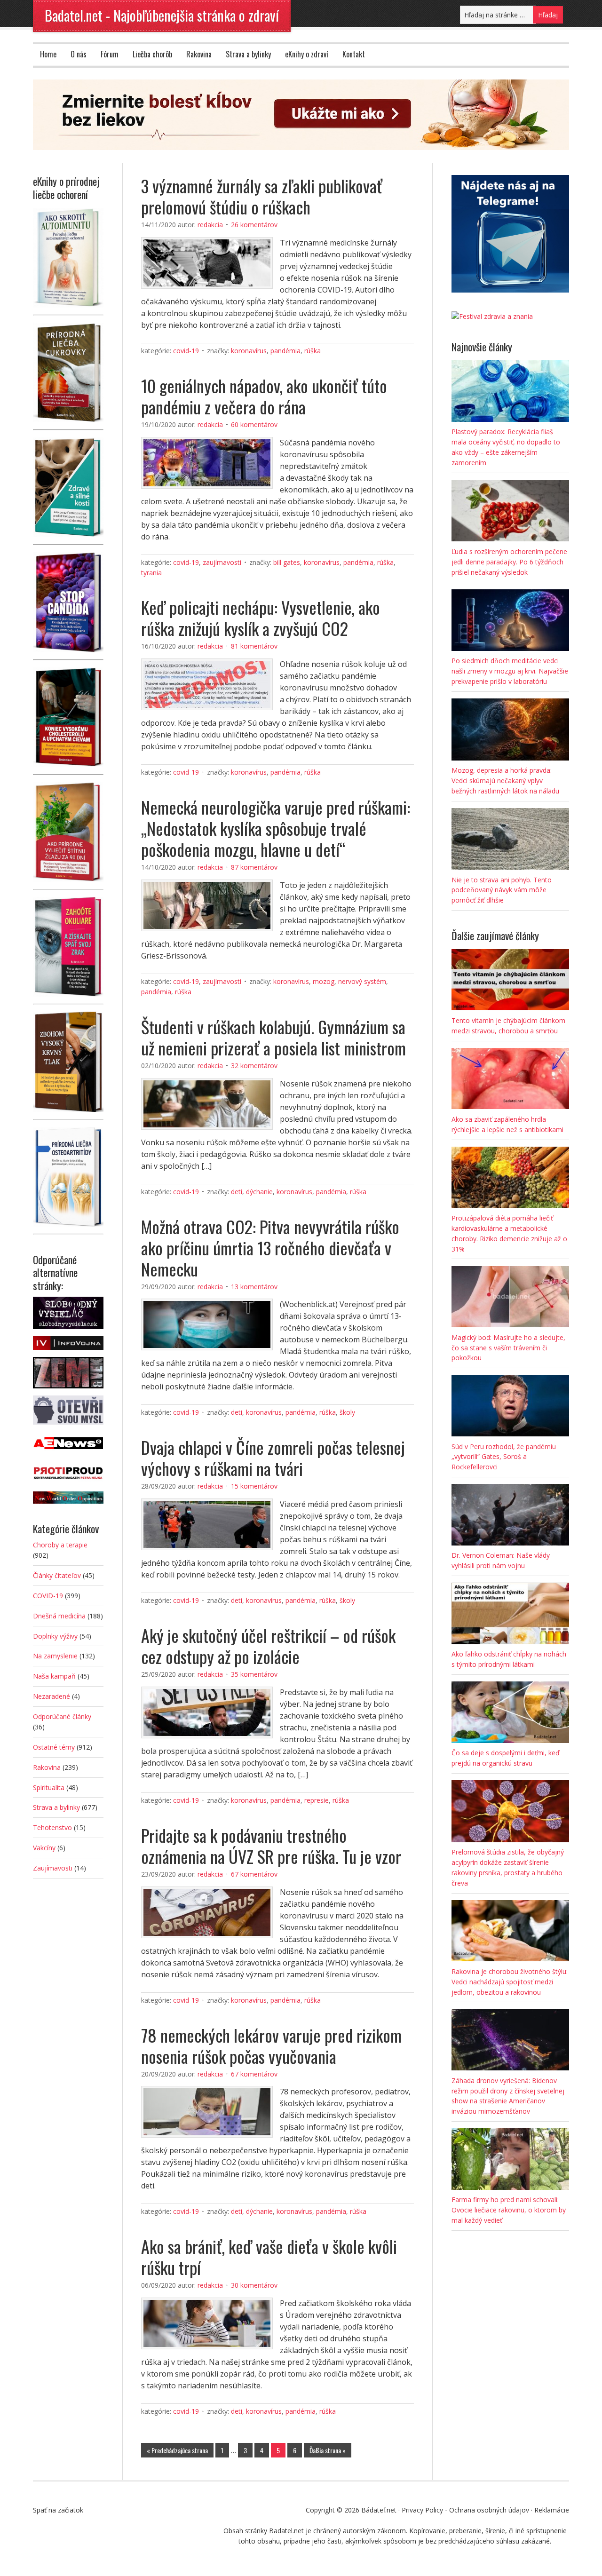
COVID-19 (186, 351)
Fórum (110, 54)
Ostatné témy (54, 1747)
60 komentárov (254, 424)
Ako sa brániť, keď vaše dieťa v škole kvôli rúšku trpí (269, 2257)
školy (347, 1412)
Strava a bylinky (248, 54)
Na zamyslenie (55, 1656)
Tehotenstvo (52, 1827)
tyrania (151, 573)
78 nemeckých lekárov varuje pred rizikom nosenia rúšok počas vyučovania (271, 2045)
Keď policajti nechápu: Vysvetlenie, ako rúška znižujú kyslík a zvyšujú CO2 (261, 618)
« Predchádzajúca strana (177, 2450)
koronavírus (249, 351)
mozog (324, 981)
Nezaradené (51, 1696)
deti (237, 1192)
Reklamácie (552, 2510)
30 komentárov (254, 2285)
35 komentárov (254, 1674)
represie (317, 1800)
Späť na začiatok (58, 2510)
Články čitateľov (57, 1575)
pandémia (285, 351)
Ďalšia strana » (328, 2450)
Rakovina (199, 54)
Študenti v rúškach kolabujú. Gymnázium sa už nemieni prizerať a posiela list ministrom (273, 1037)
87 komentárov (254, 867)
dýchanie (259, 1192)
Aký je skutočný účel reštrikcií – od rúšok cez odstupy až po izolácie (268, 1646)
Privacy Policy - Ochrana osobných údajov (465, 2510)
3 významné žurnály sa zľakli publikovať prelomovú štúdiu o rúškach (262, 196)
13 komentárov (254, 1287)
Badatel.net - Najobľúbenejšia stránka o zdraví (162, 15)
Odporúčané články (62, 1716)
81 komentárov (254, 646)
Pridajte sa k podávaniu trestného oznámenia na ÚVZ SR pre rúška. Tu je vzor (271, 1846)
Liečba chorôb (152, 54)
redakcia (210, 225)
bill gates (287, 562)
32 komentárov (254, 1066)
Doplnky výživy (55, 1636)
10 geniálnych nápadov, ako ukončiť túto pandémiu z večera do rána (264, 396)
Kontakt (354, 54)
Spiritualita (49, 1787)
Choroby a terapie (60, 1545)
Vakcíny (44, 1848)
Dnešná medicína (59, 1616)
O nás (79, 54)
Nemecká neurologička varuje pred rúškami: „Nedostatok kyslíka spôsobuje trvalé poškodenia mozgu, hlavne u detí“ (276, 828)
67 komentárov (254, 1874)
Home (48, 54)
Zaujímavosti (222, 562)
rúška (313, 351)
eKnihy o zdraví (307, 54)
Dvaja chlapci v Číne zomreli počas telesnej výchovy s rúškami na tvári (273, 1458)
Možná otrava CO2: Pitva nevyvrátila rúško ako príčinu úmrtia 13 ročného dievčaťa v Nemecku (270, 1248)
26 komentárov (254, 225)
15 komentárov (254, 1486)
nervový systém (362, 981)
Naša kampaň (54, 1676)
